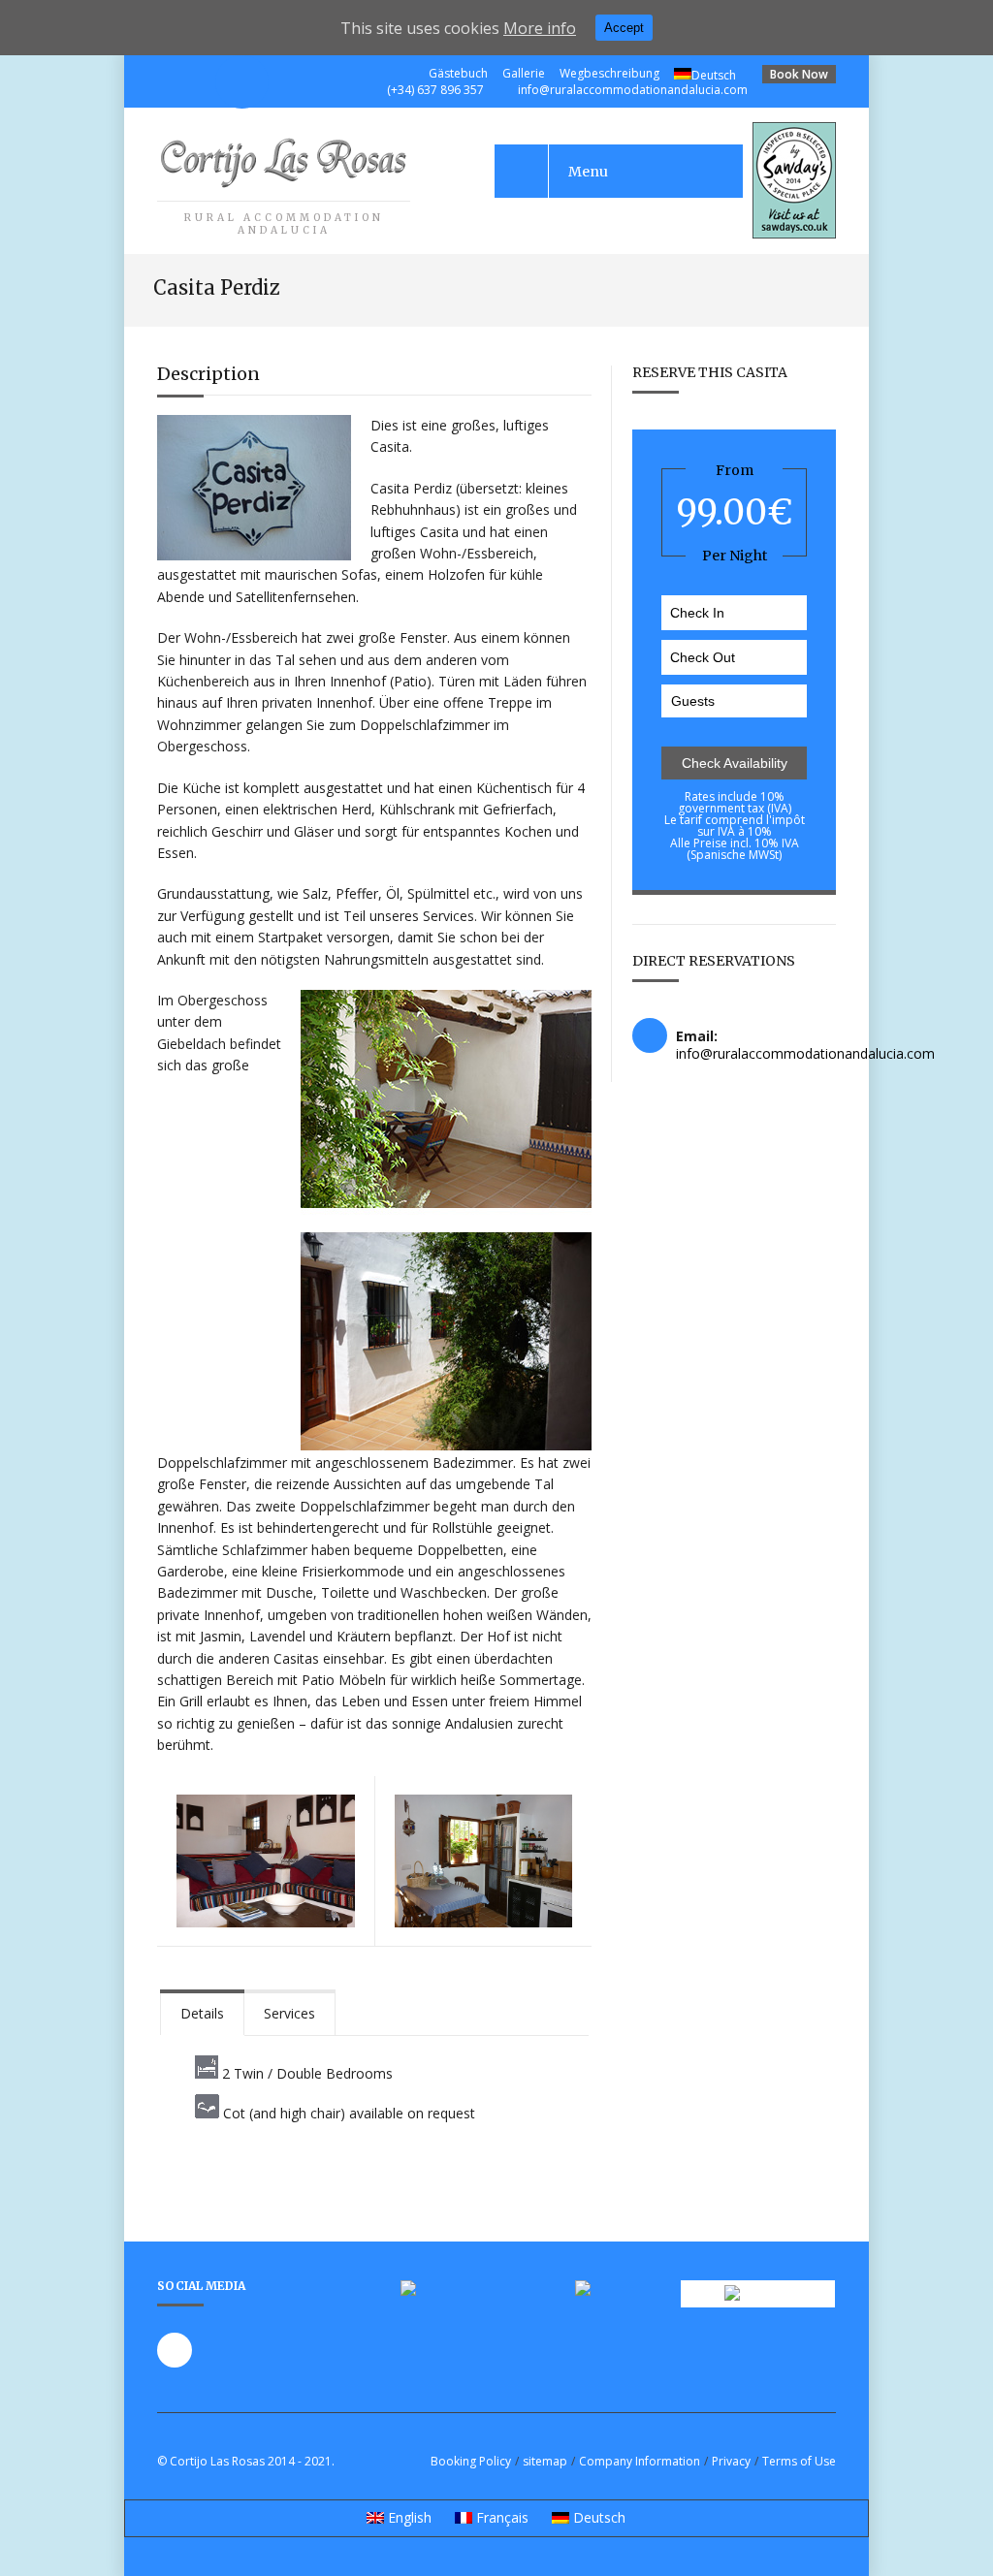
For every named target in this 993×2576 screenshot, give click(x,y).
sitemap (545, 2461)
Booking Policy (471, 2461)
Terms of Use (799, 2461)
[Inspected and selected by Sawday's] (794, 233)
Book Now (799, 74)
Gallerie (524, 73)
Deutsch (714, 75)
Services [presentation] (289, 2013)
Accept (624, 28)
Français (500, 2517)
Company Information (640, 2461)
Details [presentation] (202, 2013)
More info (540, 28)
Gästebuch (458, 73)
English (408, 2517)
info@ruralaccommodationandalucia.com (633, 90)
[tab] (202, 2012)
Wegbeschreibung (609, 73)
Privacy (731, 2461)
